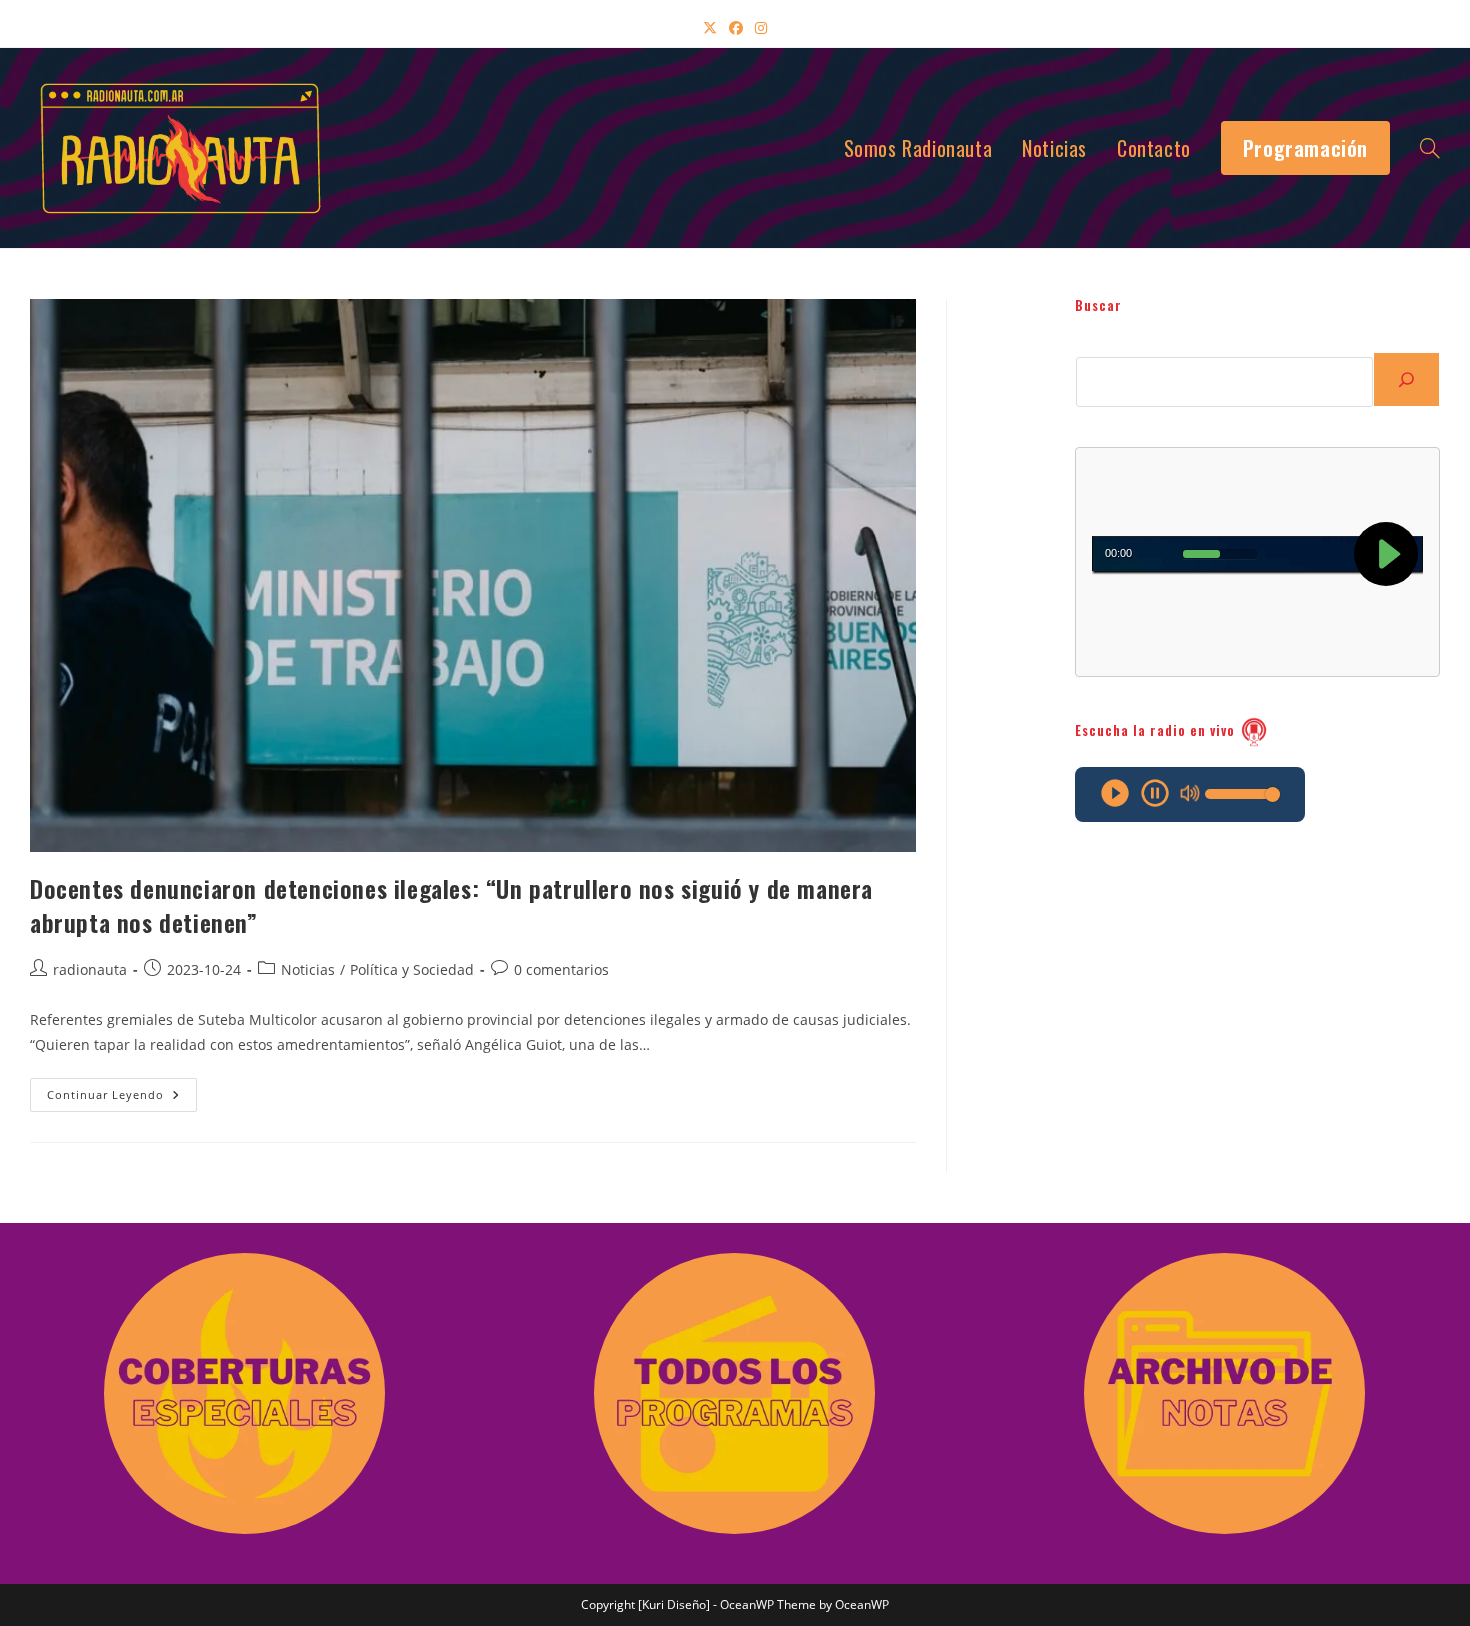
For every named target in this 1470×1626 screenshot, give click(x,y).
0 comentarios (561, 969)
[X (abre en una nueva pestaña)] (710, 27)
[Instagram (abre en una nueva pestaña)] (761, 27)
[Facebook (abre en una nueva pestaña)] (736, 27)
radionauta (90, 969)
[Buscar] (1406, 379)
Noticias (308, 969)
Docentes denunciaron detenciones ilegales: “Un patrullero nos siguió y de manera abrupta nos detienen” (451, 905)
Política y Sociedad (412, 969)
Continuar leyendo (122, 1098)
